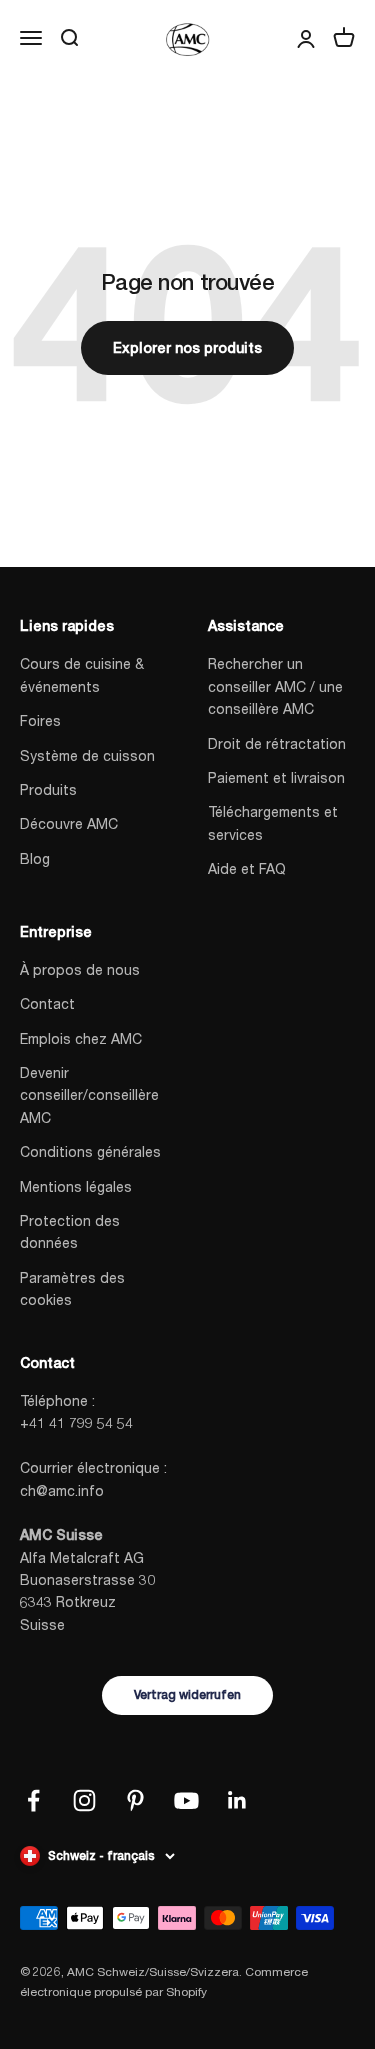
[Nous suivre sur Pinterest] (135, 1800)
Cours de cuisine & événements (82, 674)
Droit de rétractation (277, 743)
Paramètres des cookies (72, 1288)
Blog (35, 858)
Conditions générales (90, 1151)
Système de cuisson (87, 755)
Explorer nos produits (187, 348)
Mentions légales (76, 1186)
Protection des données (70, 1231)
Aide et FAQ (247, 868)
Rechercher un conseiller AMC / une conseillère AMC (275, 686)
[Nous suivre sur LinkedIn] (237, 1800)
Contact (47, 1003)
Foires (40, 720)
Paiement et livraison (276, 777)
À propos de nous (80, 969)
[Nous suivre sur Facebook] (33, 1800)
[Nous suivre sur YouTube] (186, 1800)
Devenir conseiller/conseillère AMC (89, 1095)
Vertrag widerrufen (187, 1695)
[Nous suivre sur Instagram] (84, 1800)
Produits (48, 789)
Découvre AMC (69, 823)
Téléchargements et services (273, 822)
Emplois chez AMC (81, 1038)
